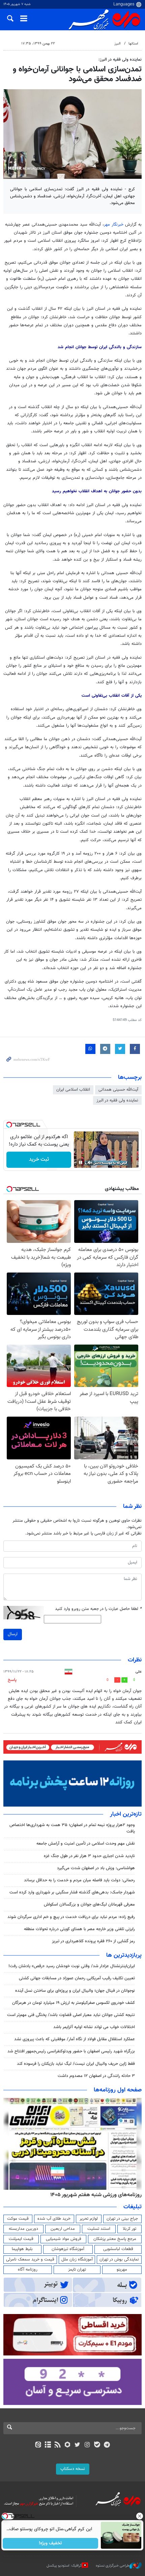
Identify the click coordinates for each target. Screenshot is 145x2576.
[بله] (97, 2445)
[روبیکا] (68, 2445)
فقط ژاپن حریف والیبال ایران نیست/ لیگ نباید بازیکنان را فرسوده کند (76, 2064)
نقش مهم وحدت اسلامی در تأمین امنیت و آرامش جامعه (86, 1844)
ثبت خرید (39, 1160)
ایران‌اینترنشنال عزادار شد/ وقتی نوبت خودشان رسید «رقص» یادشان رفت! (72, 1966)
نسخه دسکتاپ (73, 2469)
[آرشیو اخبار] (48, 2445)
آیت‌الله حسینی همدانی (118, 1090)
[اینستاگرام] (87, 2445)
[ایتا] (38, 2445)
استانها (133, 44)
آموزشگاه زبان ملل (77, 2259)
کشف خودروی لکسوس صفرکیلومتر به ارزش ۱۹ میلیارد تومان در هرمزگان (74, 2003)
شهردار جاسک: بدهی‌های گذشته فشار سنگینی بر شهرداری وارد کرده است (72, 1892)
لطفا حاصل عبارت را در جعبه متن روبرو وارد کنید (98, 1609)
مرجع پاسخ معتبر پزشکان (115, 2239)
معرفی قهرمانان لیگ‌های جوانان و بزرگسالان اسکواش (89, 1905)
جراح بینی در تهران (122, 2219)
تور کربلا (129, 2229)
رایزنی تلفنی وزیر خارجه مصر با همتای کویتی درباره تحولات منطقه (79, 1929)
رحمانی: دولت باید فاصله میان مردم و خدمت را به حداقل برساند (79, 1880)
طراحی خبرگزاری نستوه (113, 2566)
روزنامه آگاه (28, 2270)
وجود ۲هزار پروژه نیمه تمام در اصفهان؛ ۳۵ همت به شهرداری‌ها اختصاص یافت (72, 1828)
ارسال (13, 1634)
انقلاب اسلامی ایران (73, 1090)
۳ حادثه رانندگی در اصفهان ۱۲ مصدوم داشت (96, 2076)
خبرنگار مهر (114, 225)
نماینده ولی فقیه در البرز (117, 1100)
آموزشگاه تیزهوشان (68, 2249)
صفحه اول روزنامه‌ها (118, 2090)
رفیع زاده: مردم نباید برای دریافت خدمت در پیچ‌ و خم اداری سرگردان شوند (71, 1917)
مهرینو (122, 2270)
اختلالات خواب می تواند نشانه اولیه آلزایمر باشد (94, 2027)
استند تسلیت (99, 2229)
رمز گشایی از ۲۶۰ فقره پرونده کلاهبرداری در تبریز (93, 1941)
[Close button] (140, 2516)
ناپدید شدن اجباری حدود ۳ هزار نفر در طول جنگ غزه (89, 1856)
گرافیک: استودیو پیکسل (64, 2566)
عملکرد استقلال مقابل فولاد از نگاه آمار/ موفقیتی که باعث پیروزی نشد (75, 2039)
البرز (118, 44)
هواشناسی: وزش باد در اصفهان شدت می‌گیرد (96, 1868)
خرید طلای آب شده (54, 2219)
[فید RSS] (58, 2445)
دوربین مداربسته (23, 2229)
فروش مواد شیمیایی (64, 2239)
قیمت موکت (18, 2219)
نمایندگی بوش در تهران (119, 2259)
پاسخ (12, 1680)
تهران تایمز (77, 2270)
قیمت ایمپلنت (21, 2239)
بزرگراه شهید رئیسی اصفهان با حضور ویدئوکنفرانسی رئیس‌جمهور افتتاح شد (71, 2051)
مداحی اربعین (63, 2229)
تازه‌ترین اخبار (126, 1814)
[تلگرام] (107, 2445)
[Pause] (81, 1162)
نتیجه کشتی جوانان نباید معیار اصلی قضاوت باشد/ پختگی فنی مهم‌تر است (71, 2015)
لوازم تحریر (89, 2219)
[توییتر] (77, 2445)
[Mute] (90, 1162)
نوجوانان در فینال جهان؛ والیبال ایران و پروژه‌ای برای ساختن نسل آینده (75, 1991)
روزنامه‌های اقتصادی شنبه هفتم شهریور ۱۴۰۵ (94, 2195)
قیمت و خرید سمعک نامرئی (30, 2259)
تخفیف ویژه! (51, 2543)
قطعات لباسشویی (118, 2249)
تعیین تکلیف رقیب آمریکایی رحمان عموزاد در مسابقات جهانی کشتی (77, 1978)
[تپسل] (9, 1125)
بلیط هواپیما (22, 2249)
